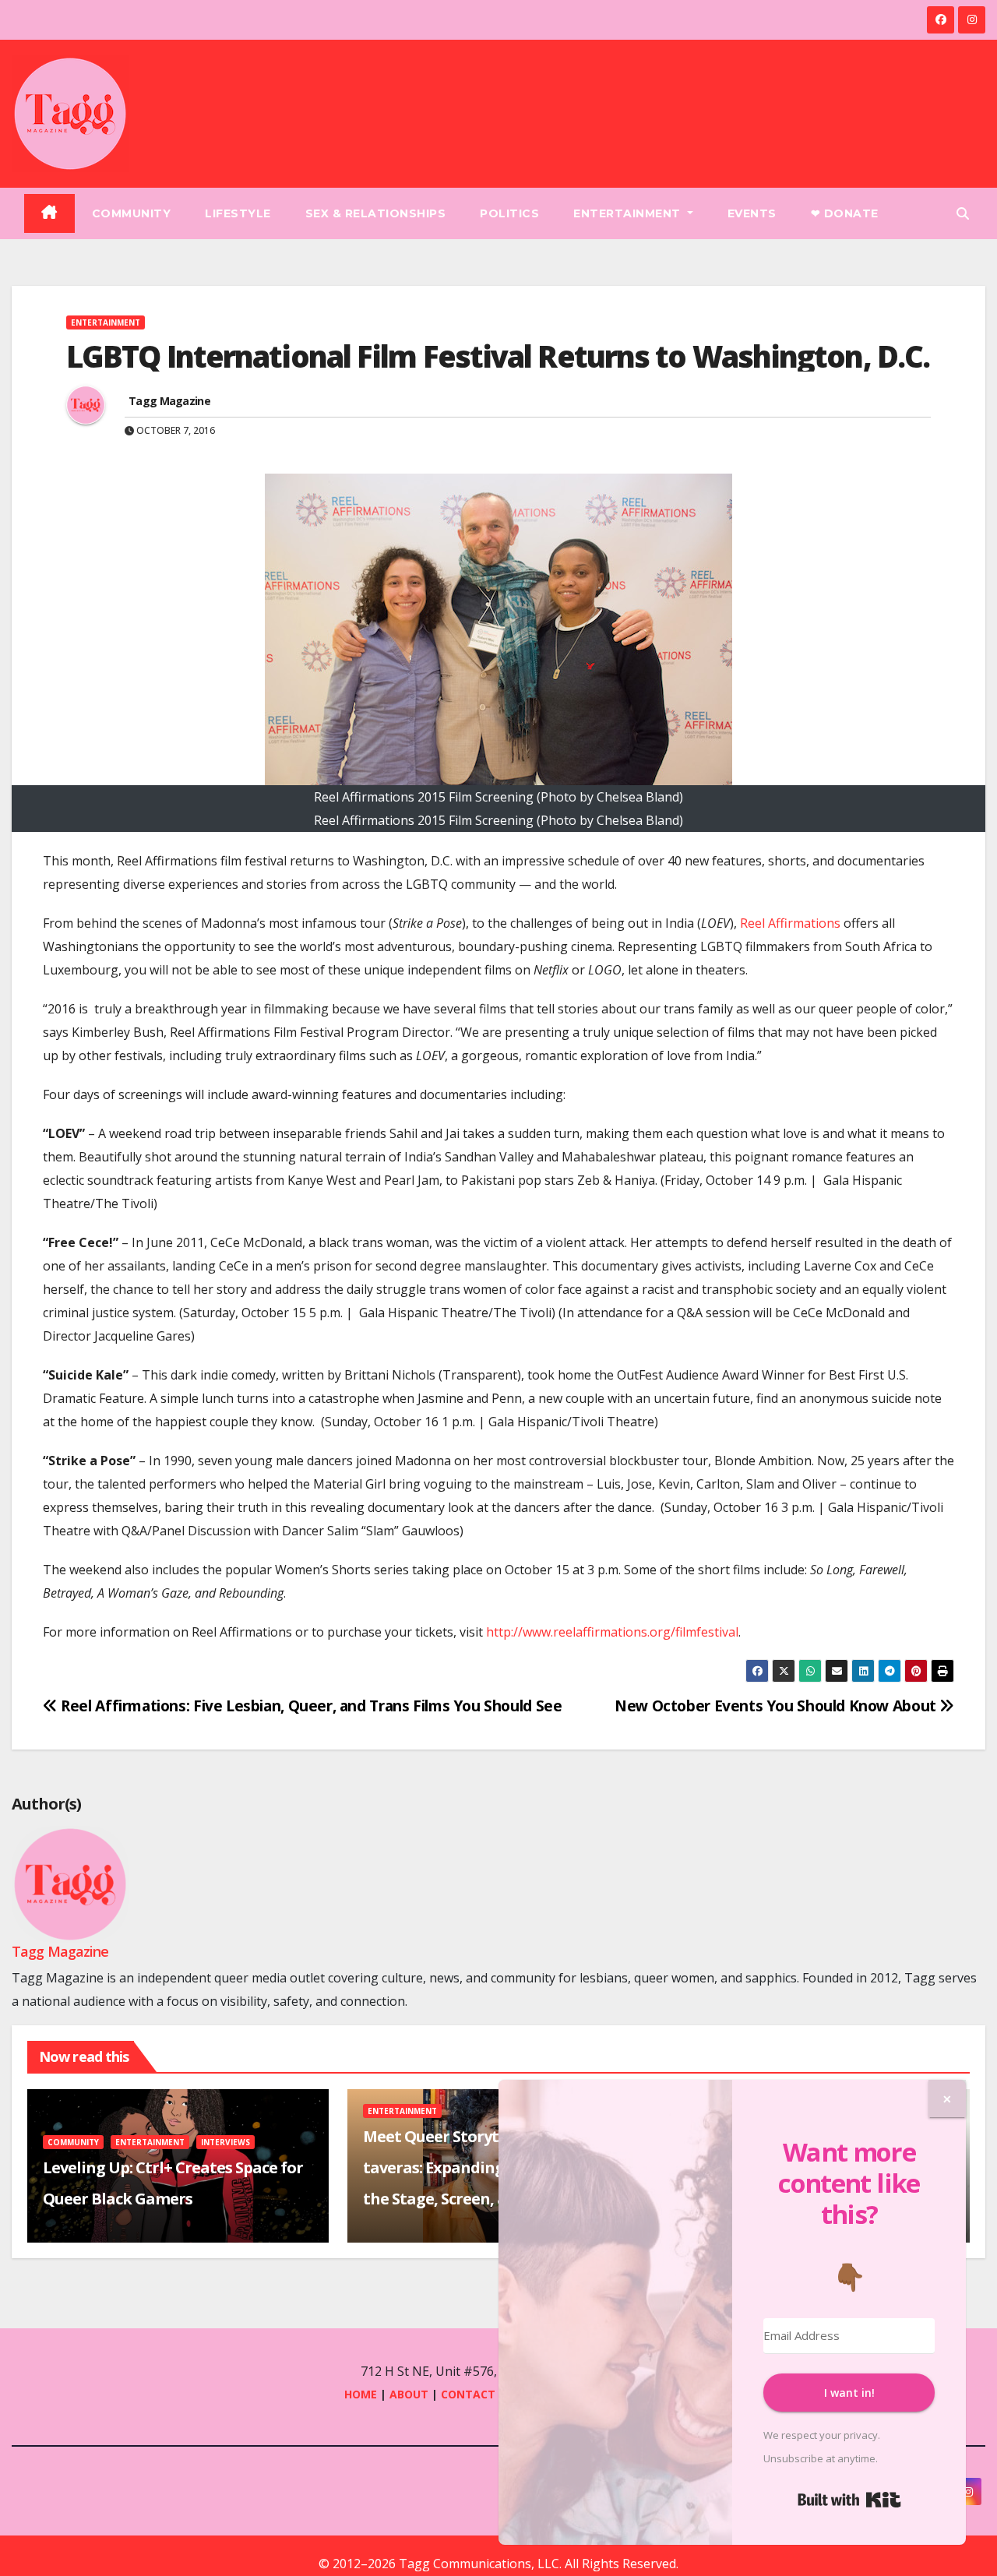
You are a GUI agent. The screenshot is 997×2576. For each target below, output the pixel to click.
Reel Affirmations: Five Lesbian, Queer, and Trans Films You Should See (310, 1706)
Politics (509, 213)
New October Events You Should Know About (777, 1706)
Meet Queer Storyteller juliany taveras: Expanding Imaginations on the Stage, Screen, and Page (497, 2167)
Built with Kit (849, 2500)
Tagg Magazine (169, 401)
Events (752, 213)
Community (132, 213)
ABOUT (409, 2394)
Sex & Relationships (376, 213)
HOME (361, 2394)
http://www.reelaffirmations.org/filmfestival (612, 1632)
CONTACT (470, 2394)
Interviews (225, 2142)
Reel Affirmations (790, 923)
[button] (963, 213)
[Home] (49, 213)
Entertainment (629, 213)
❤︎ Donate (845, 213)
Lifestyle (238, 213)
